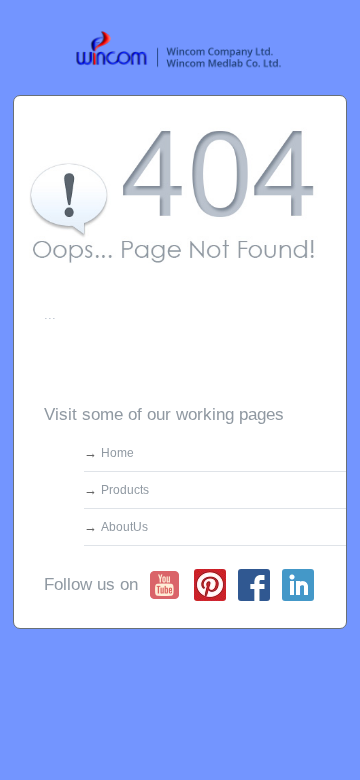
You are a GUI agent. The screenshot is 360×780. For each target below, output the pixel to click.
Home (117, 453)
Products (125, 490)
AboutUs (124, 527)
